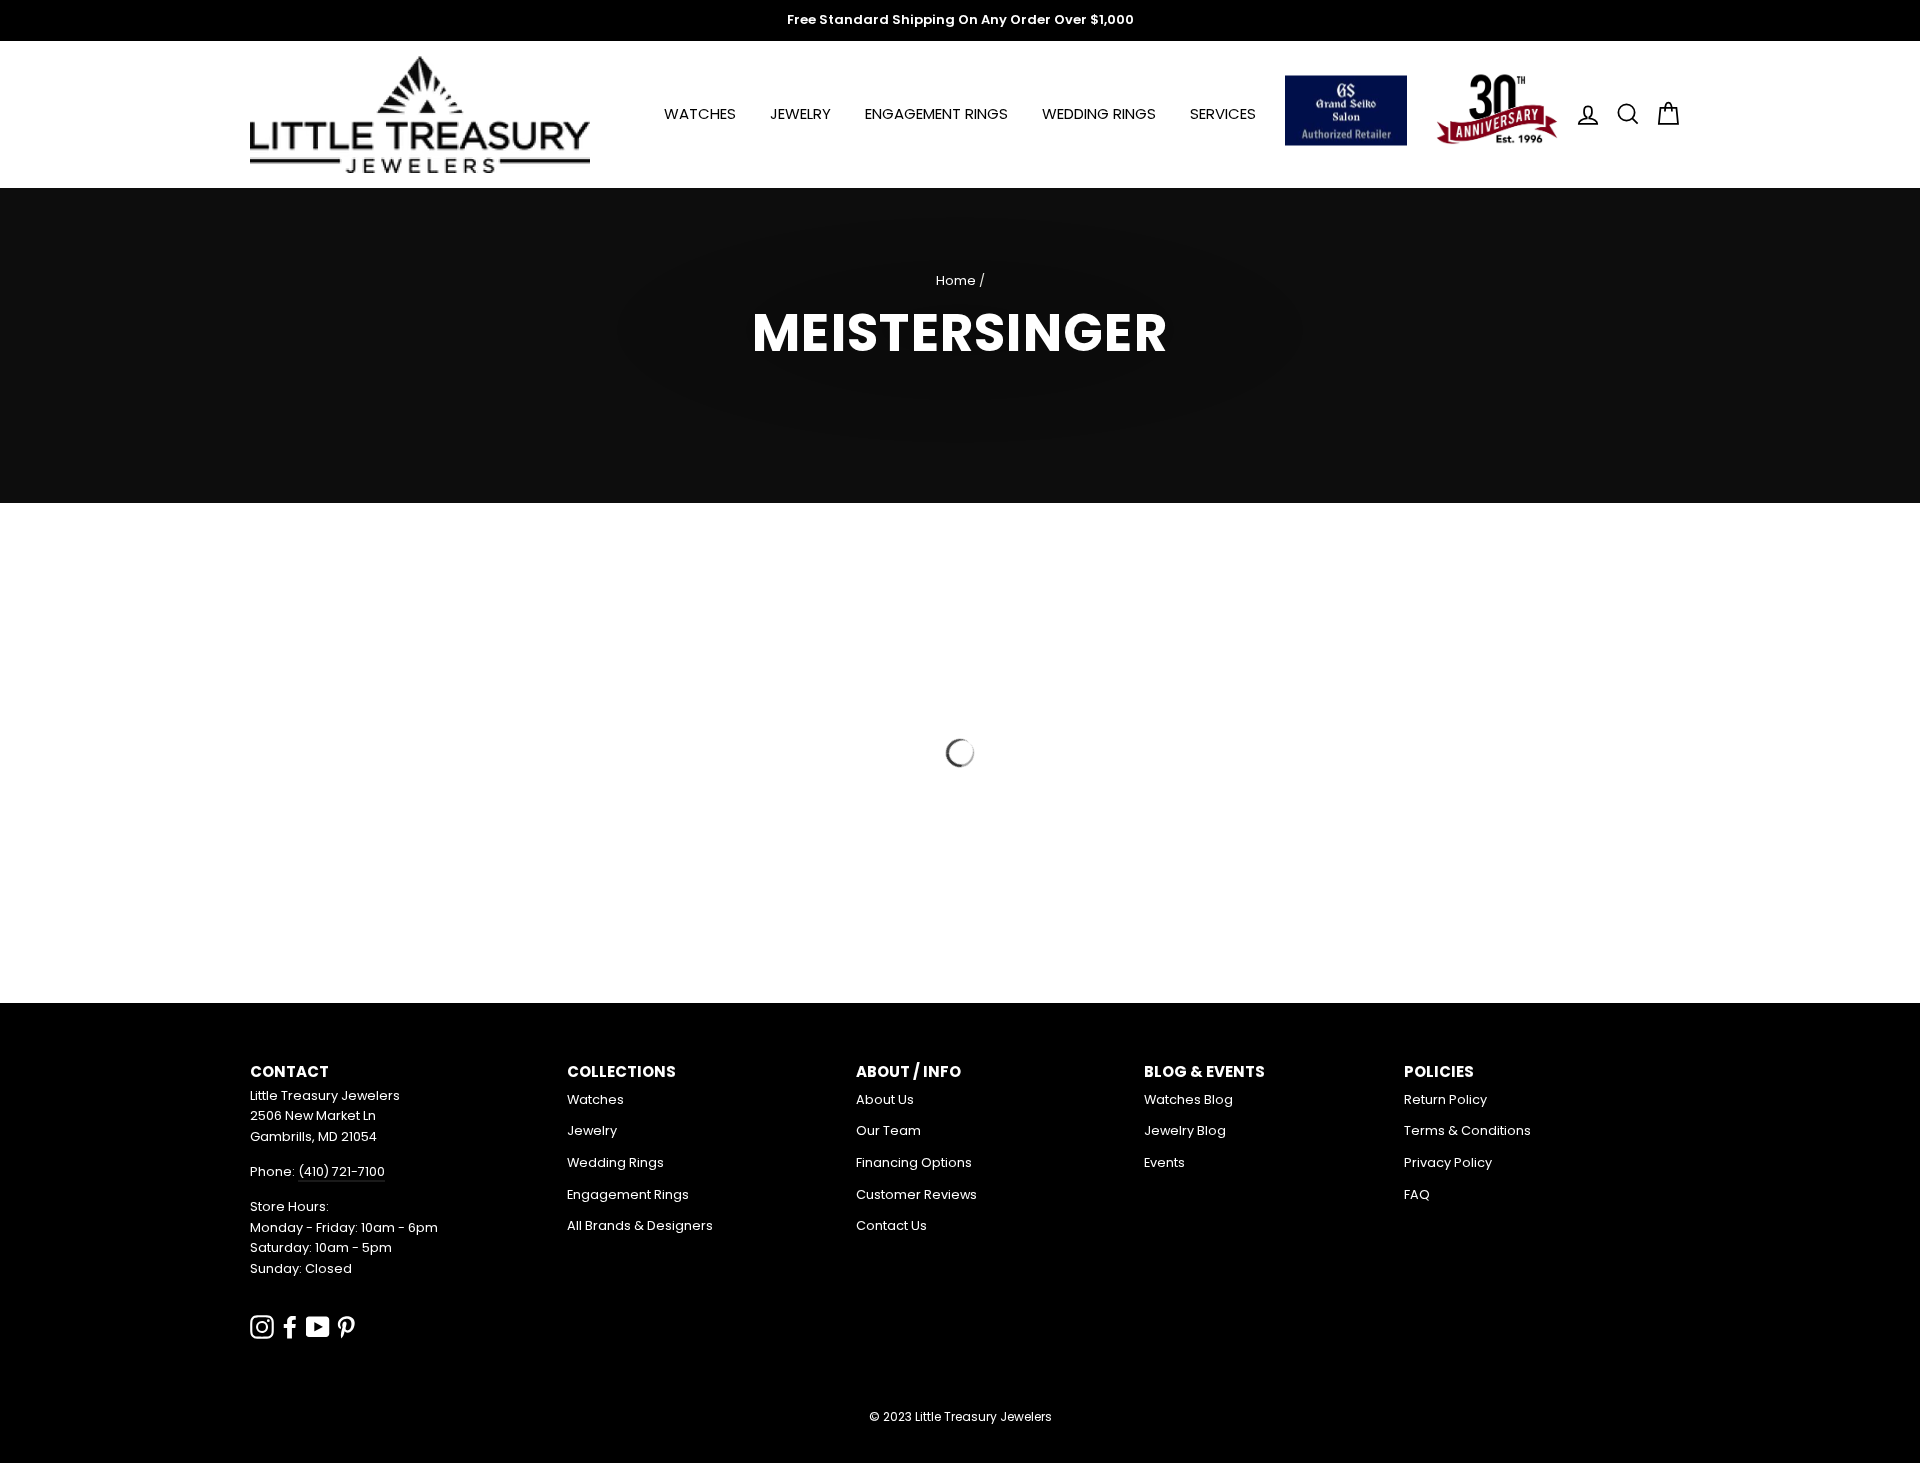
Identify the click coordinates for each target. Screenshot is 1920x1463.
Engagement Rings (936, 113)
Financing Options (914, 1162)
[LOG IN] (1582, 114)
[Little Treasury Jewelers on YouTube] (318, 1326)
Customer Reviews (916, 1194)
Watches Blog (1188, 1099)
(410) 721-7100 (341, 1171)
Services (1223, 113)
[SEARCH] (1622, 114)
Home (956, 280)
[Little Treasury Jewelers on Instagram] (262, 1326)
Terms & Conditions (1467, 1130)
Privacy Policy (1448, 1162)
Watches (700, 113)
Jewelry (800, 113)
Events (1164, 1162)
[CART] (1662, 114)
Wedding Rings (1099, 113)
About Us (885, 1099)
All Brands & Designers (640, 1225)
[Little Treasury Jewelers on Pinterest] (346, 1326)
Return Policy (1445, 1099)
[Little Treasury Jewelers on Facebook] (290, 1326)
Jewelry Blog (1185, 1130)
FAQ (1417, 1194)
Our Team (888, 1130)
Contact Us (891, 1225)
